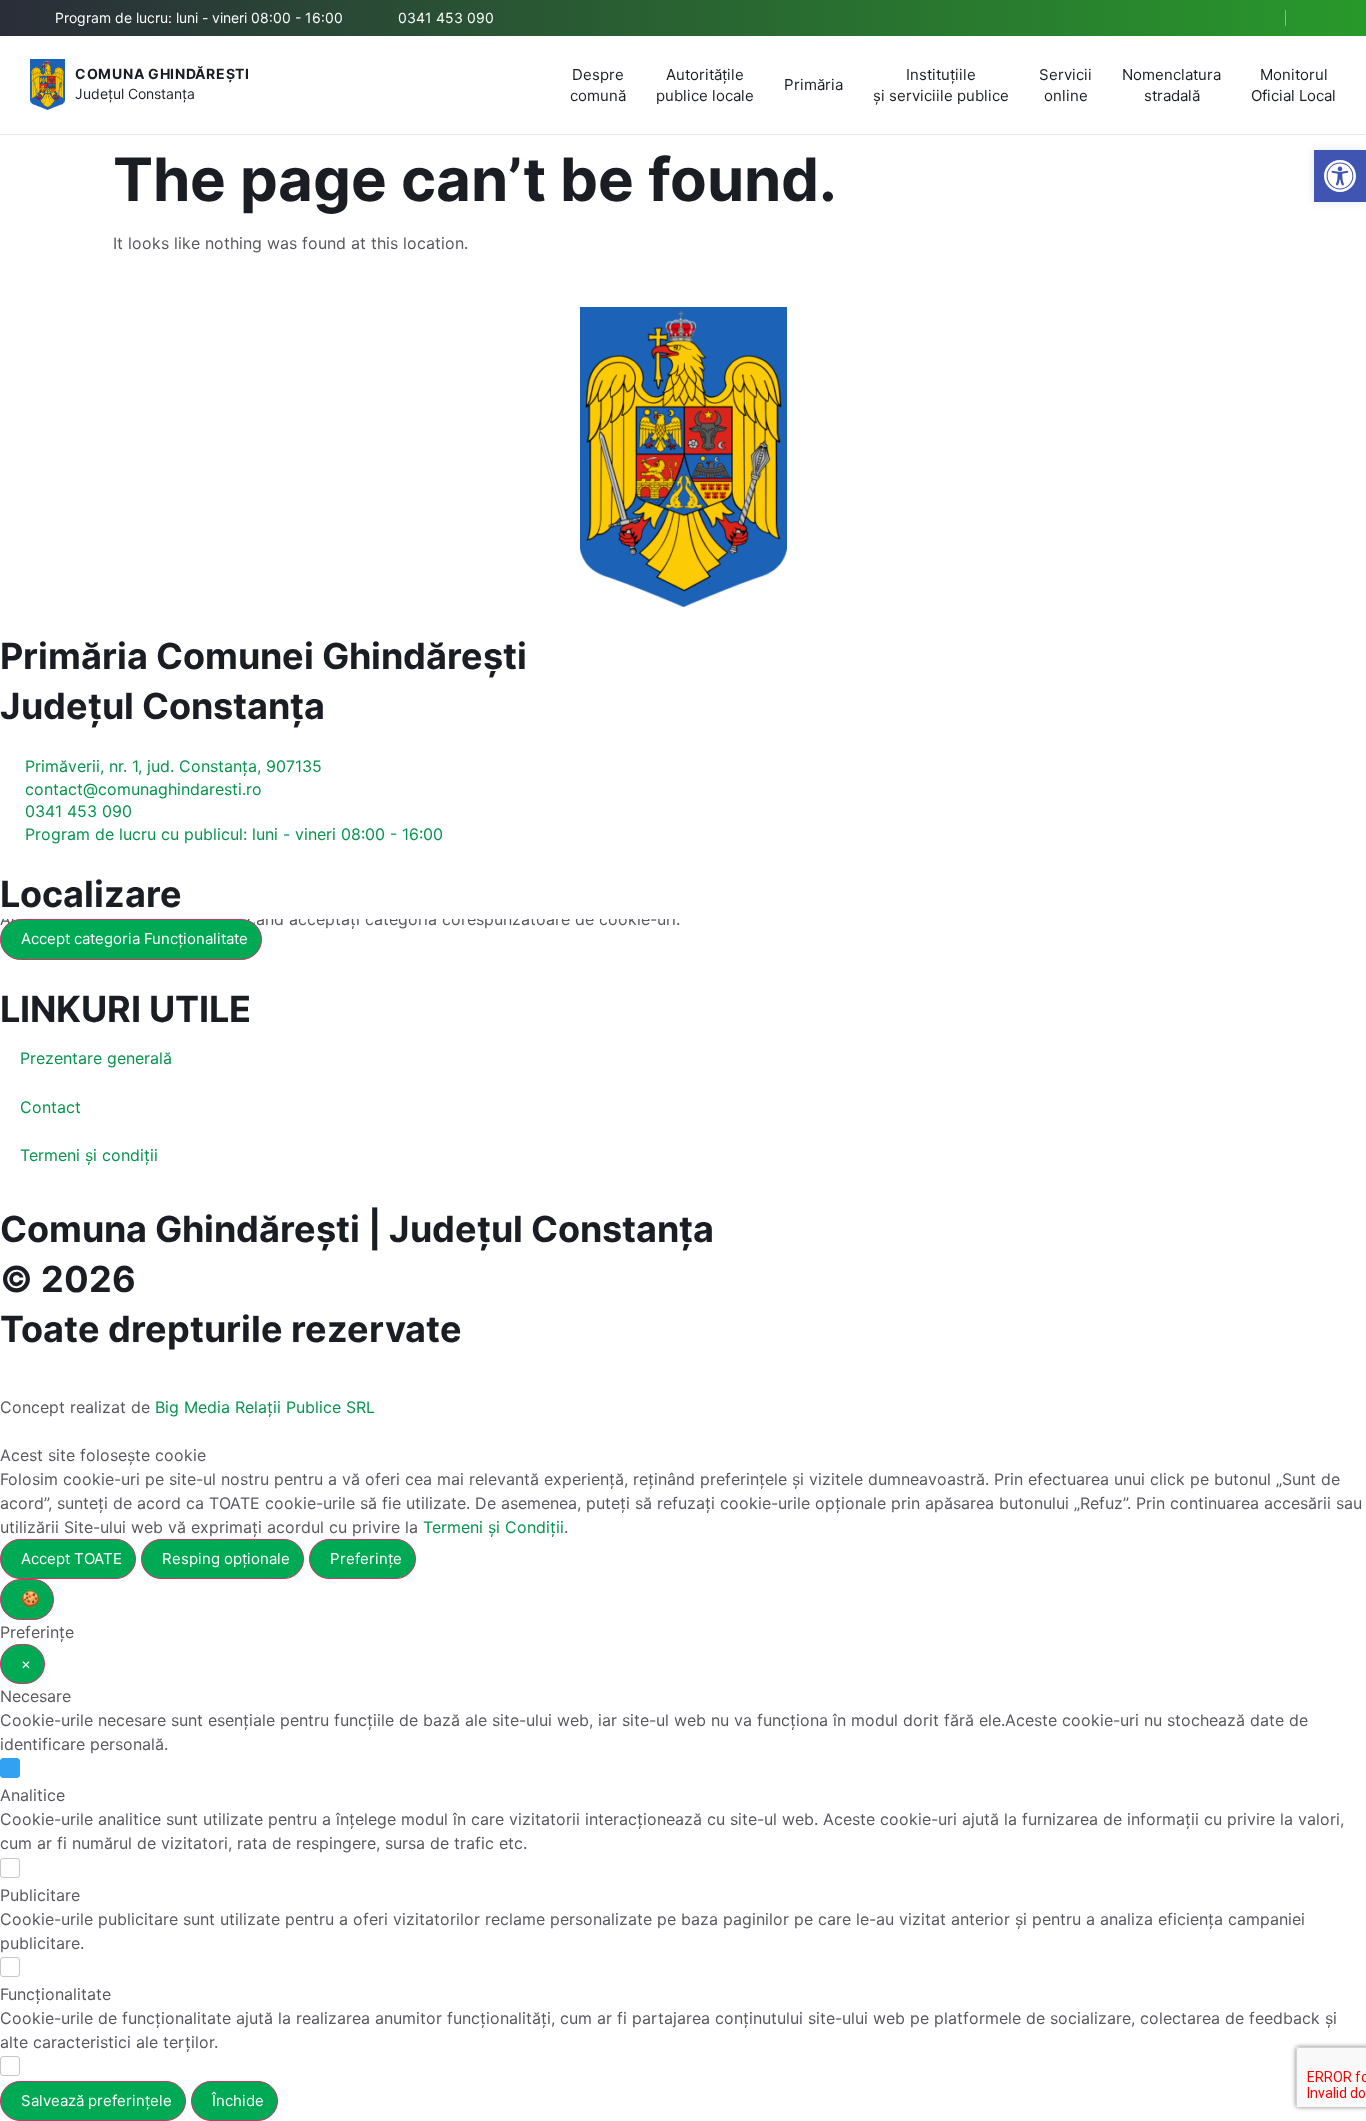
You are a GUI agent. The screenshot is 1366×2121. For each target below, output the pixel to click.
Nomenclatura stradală (1171, 85)
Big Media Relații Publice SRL (265, 1407)
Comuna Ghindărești (162, 73)
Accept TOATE (71, 1558)
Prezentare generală (96, 1058)
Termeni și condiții (89, 1155)
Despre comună (598, 85)
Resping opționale (226, 1558)
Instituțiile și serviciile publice (941, 85)
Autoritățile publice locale (705, 85)
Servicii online (1065, 85)
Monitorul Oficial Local (1293, 85)
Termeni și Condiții (493, 1527)
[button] (1253, 19)
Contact (50, 1107)
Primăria (813, 84)
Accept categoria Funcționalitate (134, 938)
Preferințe (366, 1558)
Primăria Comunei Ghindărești (263, 656)
